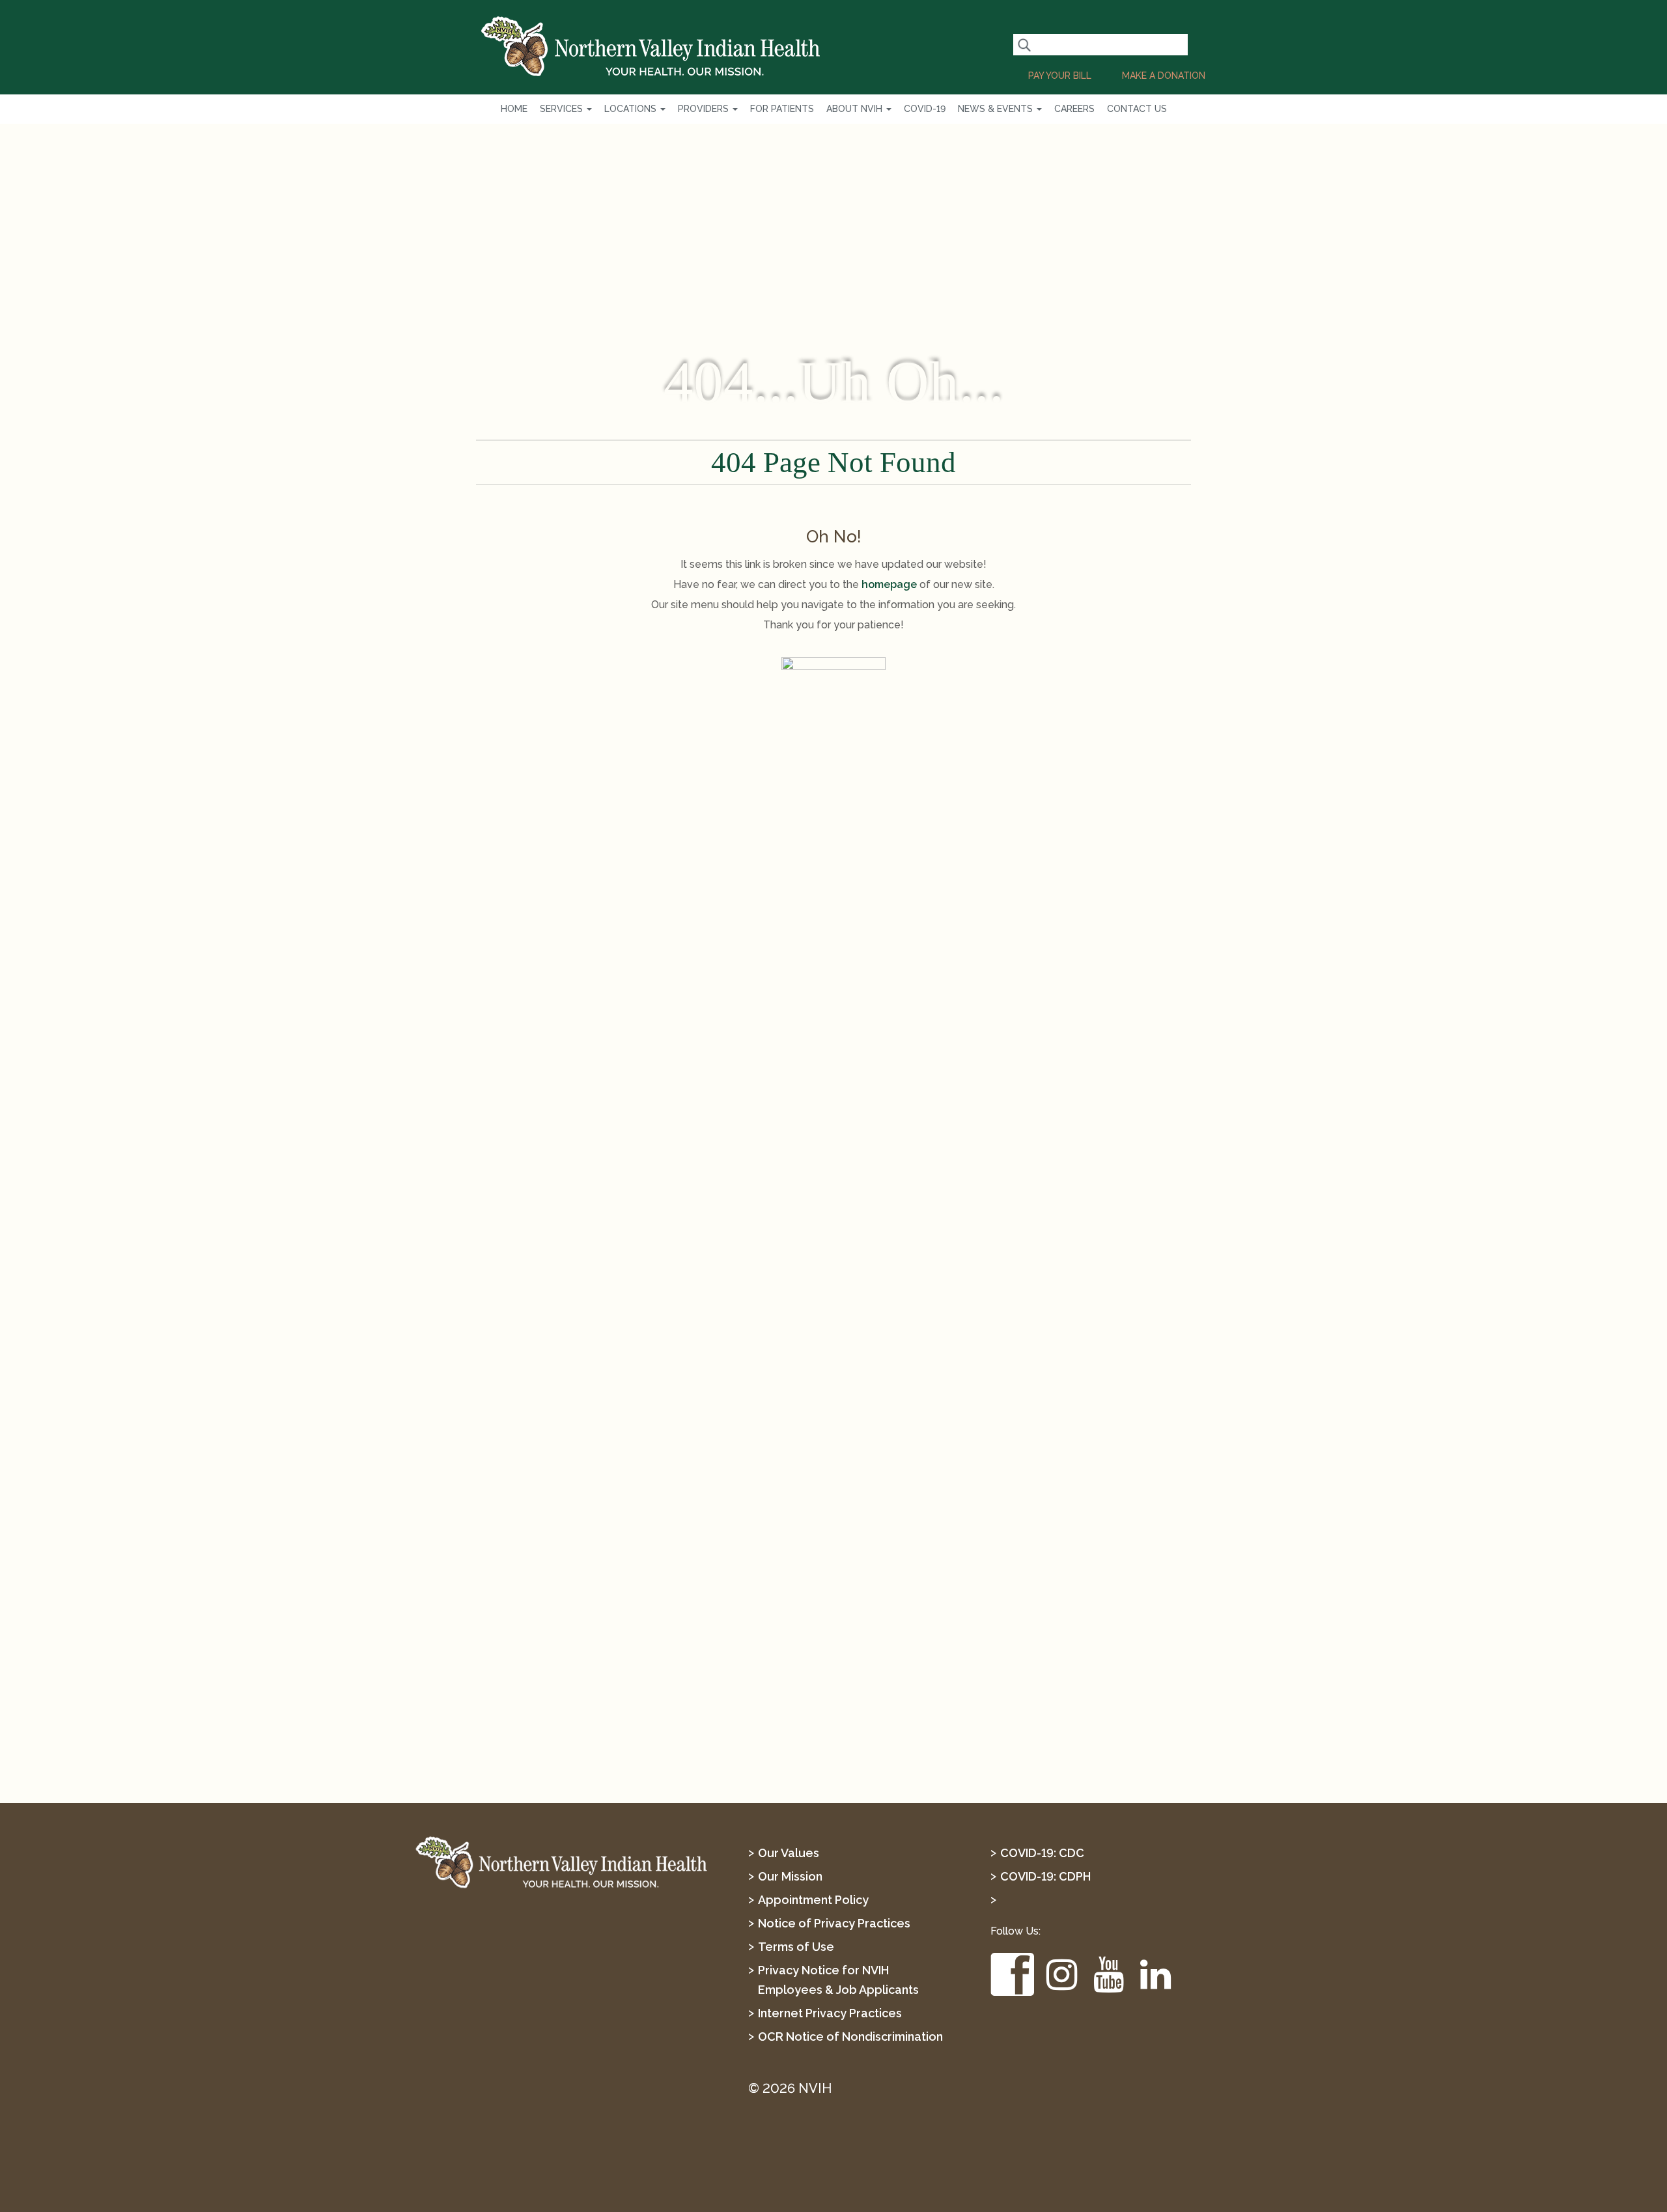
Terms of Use (796, 1947)
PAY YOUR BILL (1060, 76)
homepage (889, 584)
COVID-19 (925, 109)
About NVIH (856, 109)
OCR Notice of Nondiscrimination (850, 2037)
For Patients (782, 109)
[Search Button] (1024, 45)
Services (563, 109)
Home (514, 109)
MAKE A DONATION (1164, 76)
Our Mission (790, 1876)
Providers (705, 109)
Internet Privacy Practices (830, 2013)
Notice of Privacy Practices (834, 1923)
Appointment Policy (813, 1900)
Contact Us (1137, 109)
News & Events (997, 109)
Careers (1074, 109)
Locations (632, 109)
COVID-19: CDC (1042, 1853)
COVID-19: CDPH (1045, 1876)
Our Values (789, 1853)
